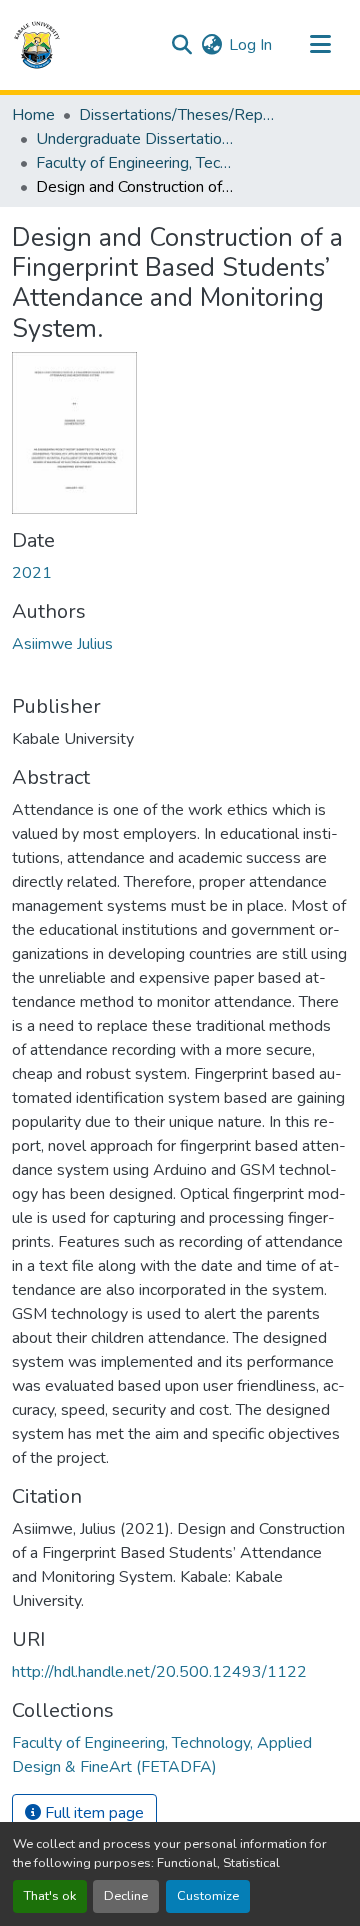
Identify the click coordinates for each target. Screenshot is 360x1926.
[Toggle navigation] (320, 45)
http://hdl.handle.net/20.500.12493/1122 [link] (159, 1672)
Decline (126, 1896)
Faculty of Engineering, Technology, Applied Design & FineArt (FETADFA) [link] (136, 163)
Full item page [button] (92, 1813)
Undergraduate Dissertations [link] (136, 139)
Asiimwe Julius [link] (62, 644)
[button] (37, 45)
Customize (208, 1896)
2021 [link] (32, 573)
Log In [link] (250, 45)
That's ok (50, 1896)
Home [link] (33, 115)
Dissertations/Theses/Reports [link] (179, 115)
